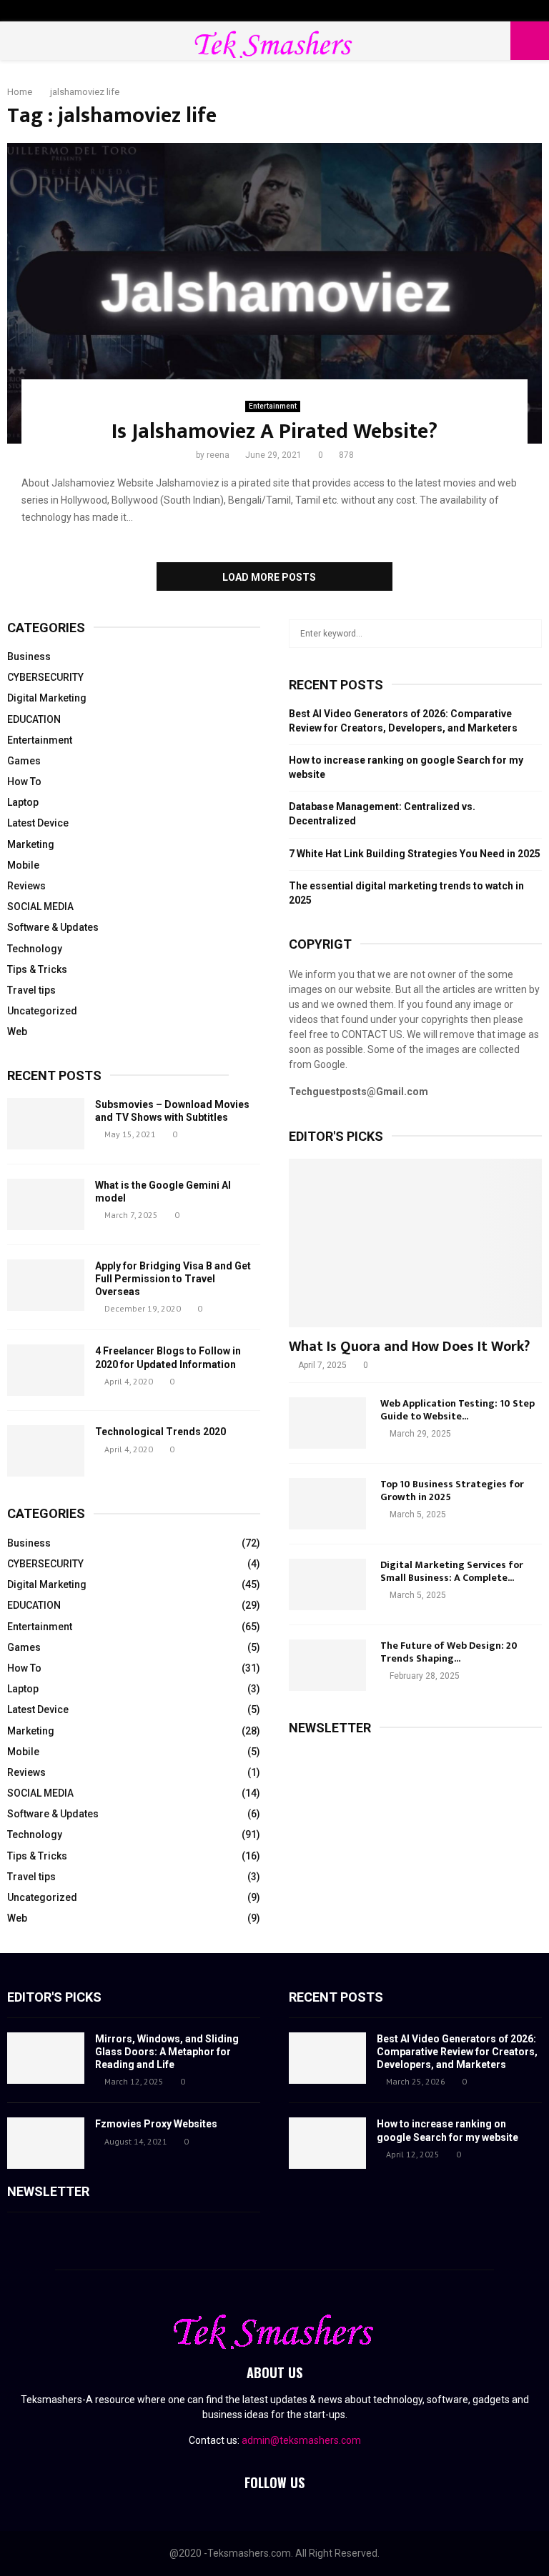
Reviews (26, 886)
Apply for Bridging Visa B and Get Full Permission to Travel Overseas (173, 1279)
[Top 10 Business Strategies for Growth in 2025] (327, 1504)
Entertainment (273, 406)
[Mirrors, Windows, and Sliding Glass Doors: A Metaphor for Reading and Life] (46, 2058)
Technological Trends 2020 (160, 1432)
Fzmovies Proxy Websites (156, 2124)
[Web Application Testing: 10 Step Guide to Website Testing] (327, 1423)
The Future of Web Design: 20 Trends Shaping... (449, 1652)
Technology (35, 949)
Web (17, 1032)
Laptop (23, 802)
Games (24, 761)
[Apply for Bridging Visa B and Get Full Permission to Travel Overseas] (46, 1285)
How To (24, 782)
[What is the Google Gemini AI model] (46, 1204)
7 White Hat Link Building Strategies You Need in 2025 (415, 854)
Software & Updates (53, 927)
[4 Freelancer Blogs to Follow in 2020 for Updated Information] (46, 1370)
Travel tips (31, 990)
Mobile (23, 865)
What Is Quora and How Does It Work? (409, 1347)
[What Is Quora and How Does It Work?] (415, 1243)
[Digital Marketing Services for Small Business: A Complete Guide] (327, 1584)
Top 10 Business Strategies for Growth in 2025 (452, 1491)
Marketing (31, 844)
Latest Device (38, 823)
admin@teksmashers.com (301, 2440)
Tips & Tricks (37, 969)
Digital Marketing (47, 698)
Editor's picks (54, 1997)
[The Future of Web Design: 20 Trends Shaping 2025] (327, 1665)
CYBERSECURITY (45, 677)
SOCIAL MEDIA (40, 907)
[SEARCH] (527, 634)
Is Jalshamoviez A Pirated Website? (274, 431)
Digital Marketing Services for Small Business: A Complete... (452, 1571)
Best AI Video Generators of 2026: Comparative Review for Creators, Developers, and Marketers (457, 2052)
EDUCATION (34, 719)
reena (218, 455)
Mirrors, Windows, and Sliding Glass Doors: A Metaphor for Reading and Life (167, 2052)
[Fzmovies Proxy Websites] (46, 2143)
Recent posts (54, 1075)
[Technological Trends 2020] (46, 1451)
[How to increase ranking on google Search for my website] (327, 2143)
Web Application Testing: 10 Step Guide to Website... (457, 1410)
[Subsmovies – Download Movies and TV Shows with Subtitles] (46, 1124)
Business (29, 657)
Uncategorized (42, 1011)
